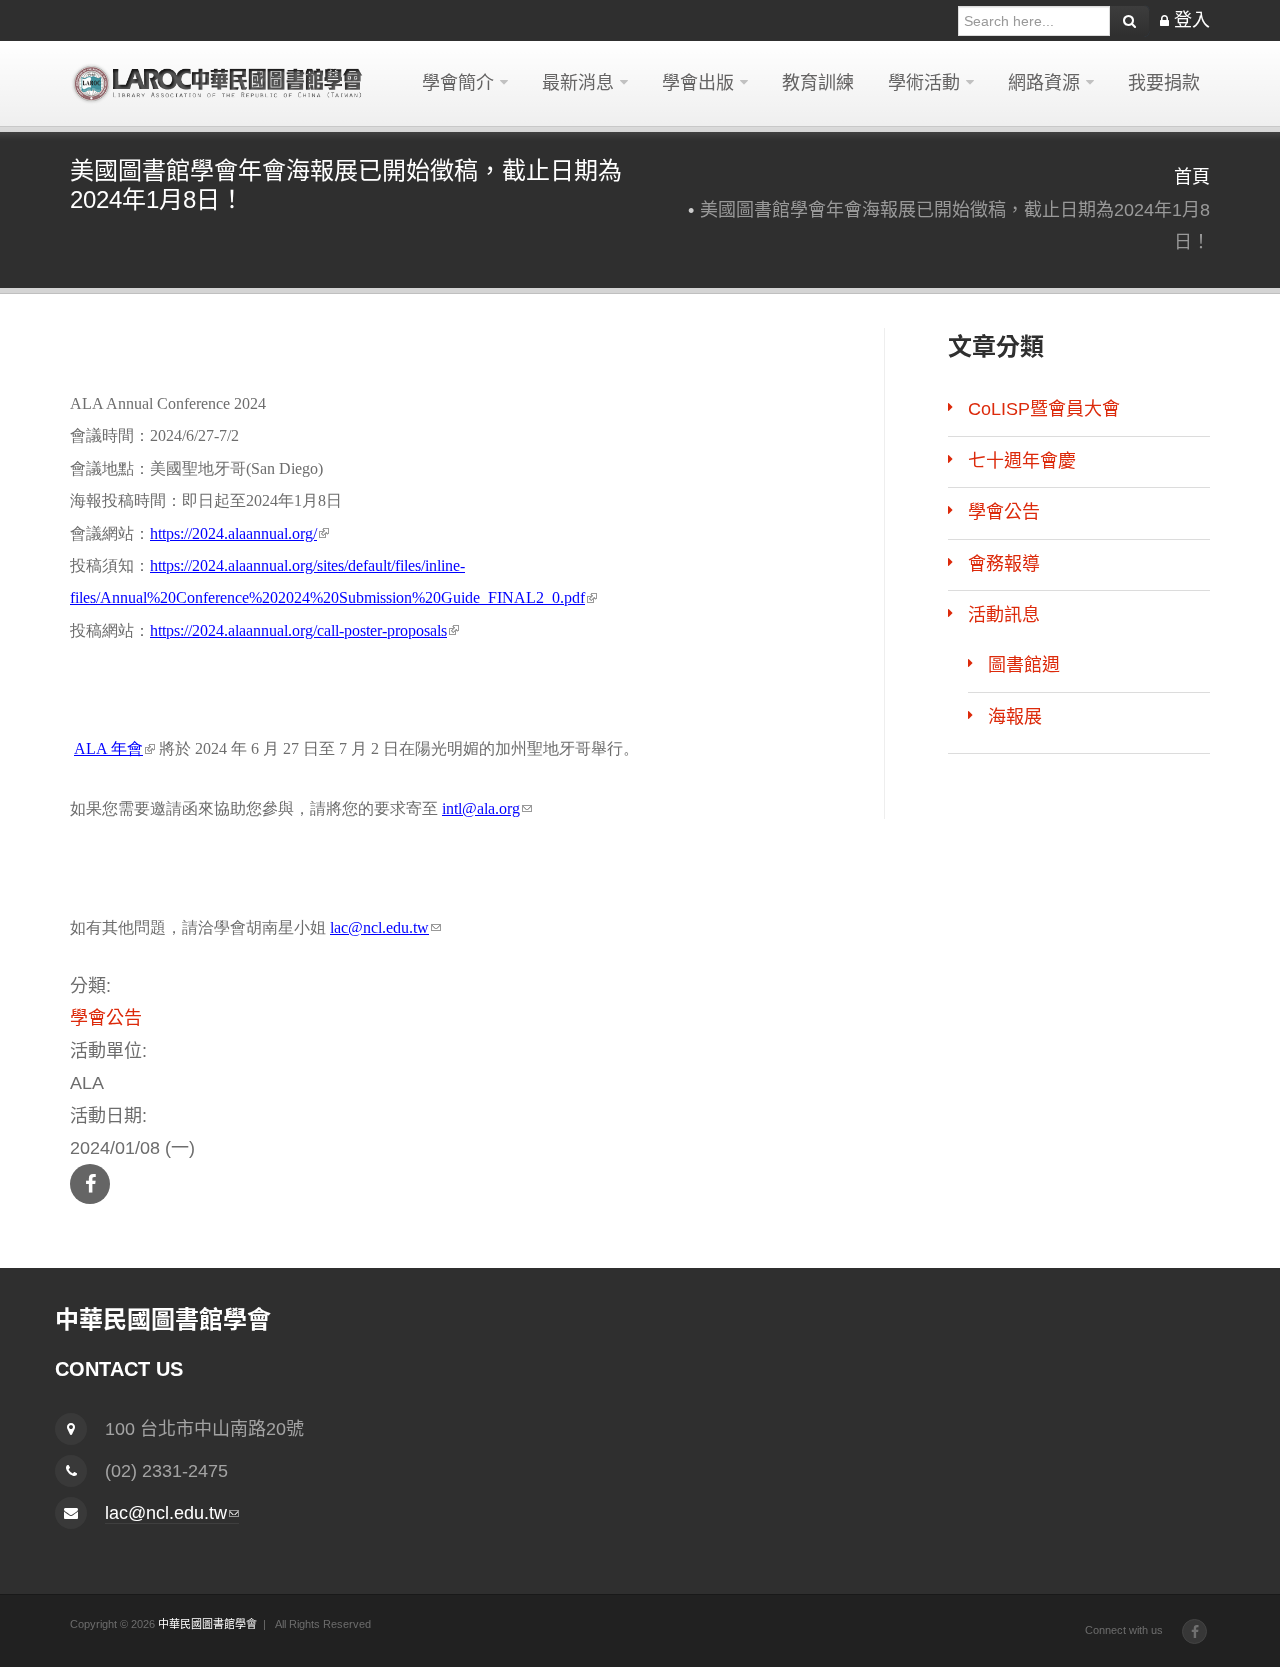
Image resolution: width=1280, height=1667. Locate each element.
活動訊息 (1004, 615)
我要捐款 (1164, 83)
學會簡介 (458, 83)
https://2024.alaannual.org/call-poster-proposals (304, 630)
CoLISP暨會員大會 (1044, 409)
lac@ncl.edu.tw (385, 927)
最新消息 (578, 83)
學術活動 (924, 83)
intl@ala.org (487, 808)
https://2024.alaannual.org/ (239, 533)
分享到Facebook (90, 1184)
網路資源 (1044, 83)
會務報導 (1004, 564)
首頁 (1192, 177)
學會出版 (698, 83)
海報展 (1015, 717)
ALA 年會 (114, 748)
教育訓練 (818, 83)
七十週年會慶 (1022, 461)
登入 (1192, 20)
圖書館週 (1024, 665)
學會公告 (106, 1018)
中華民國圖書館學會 (207, 1624)
